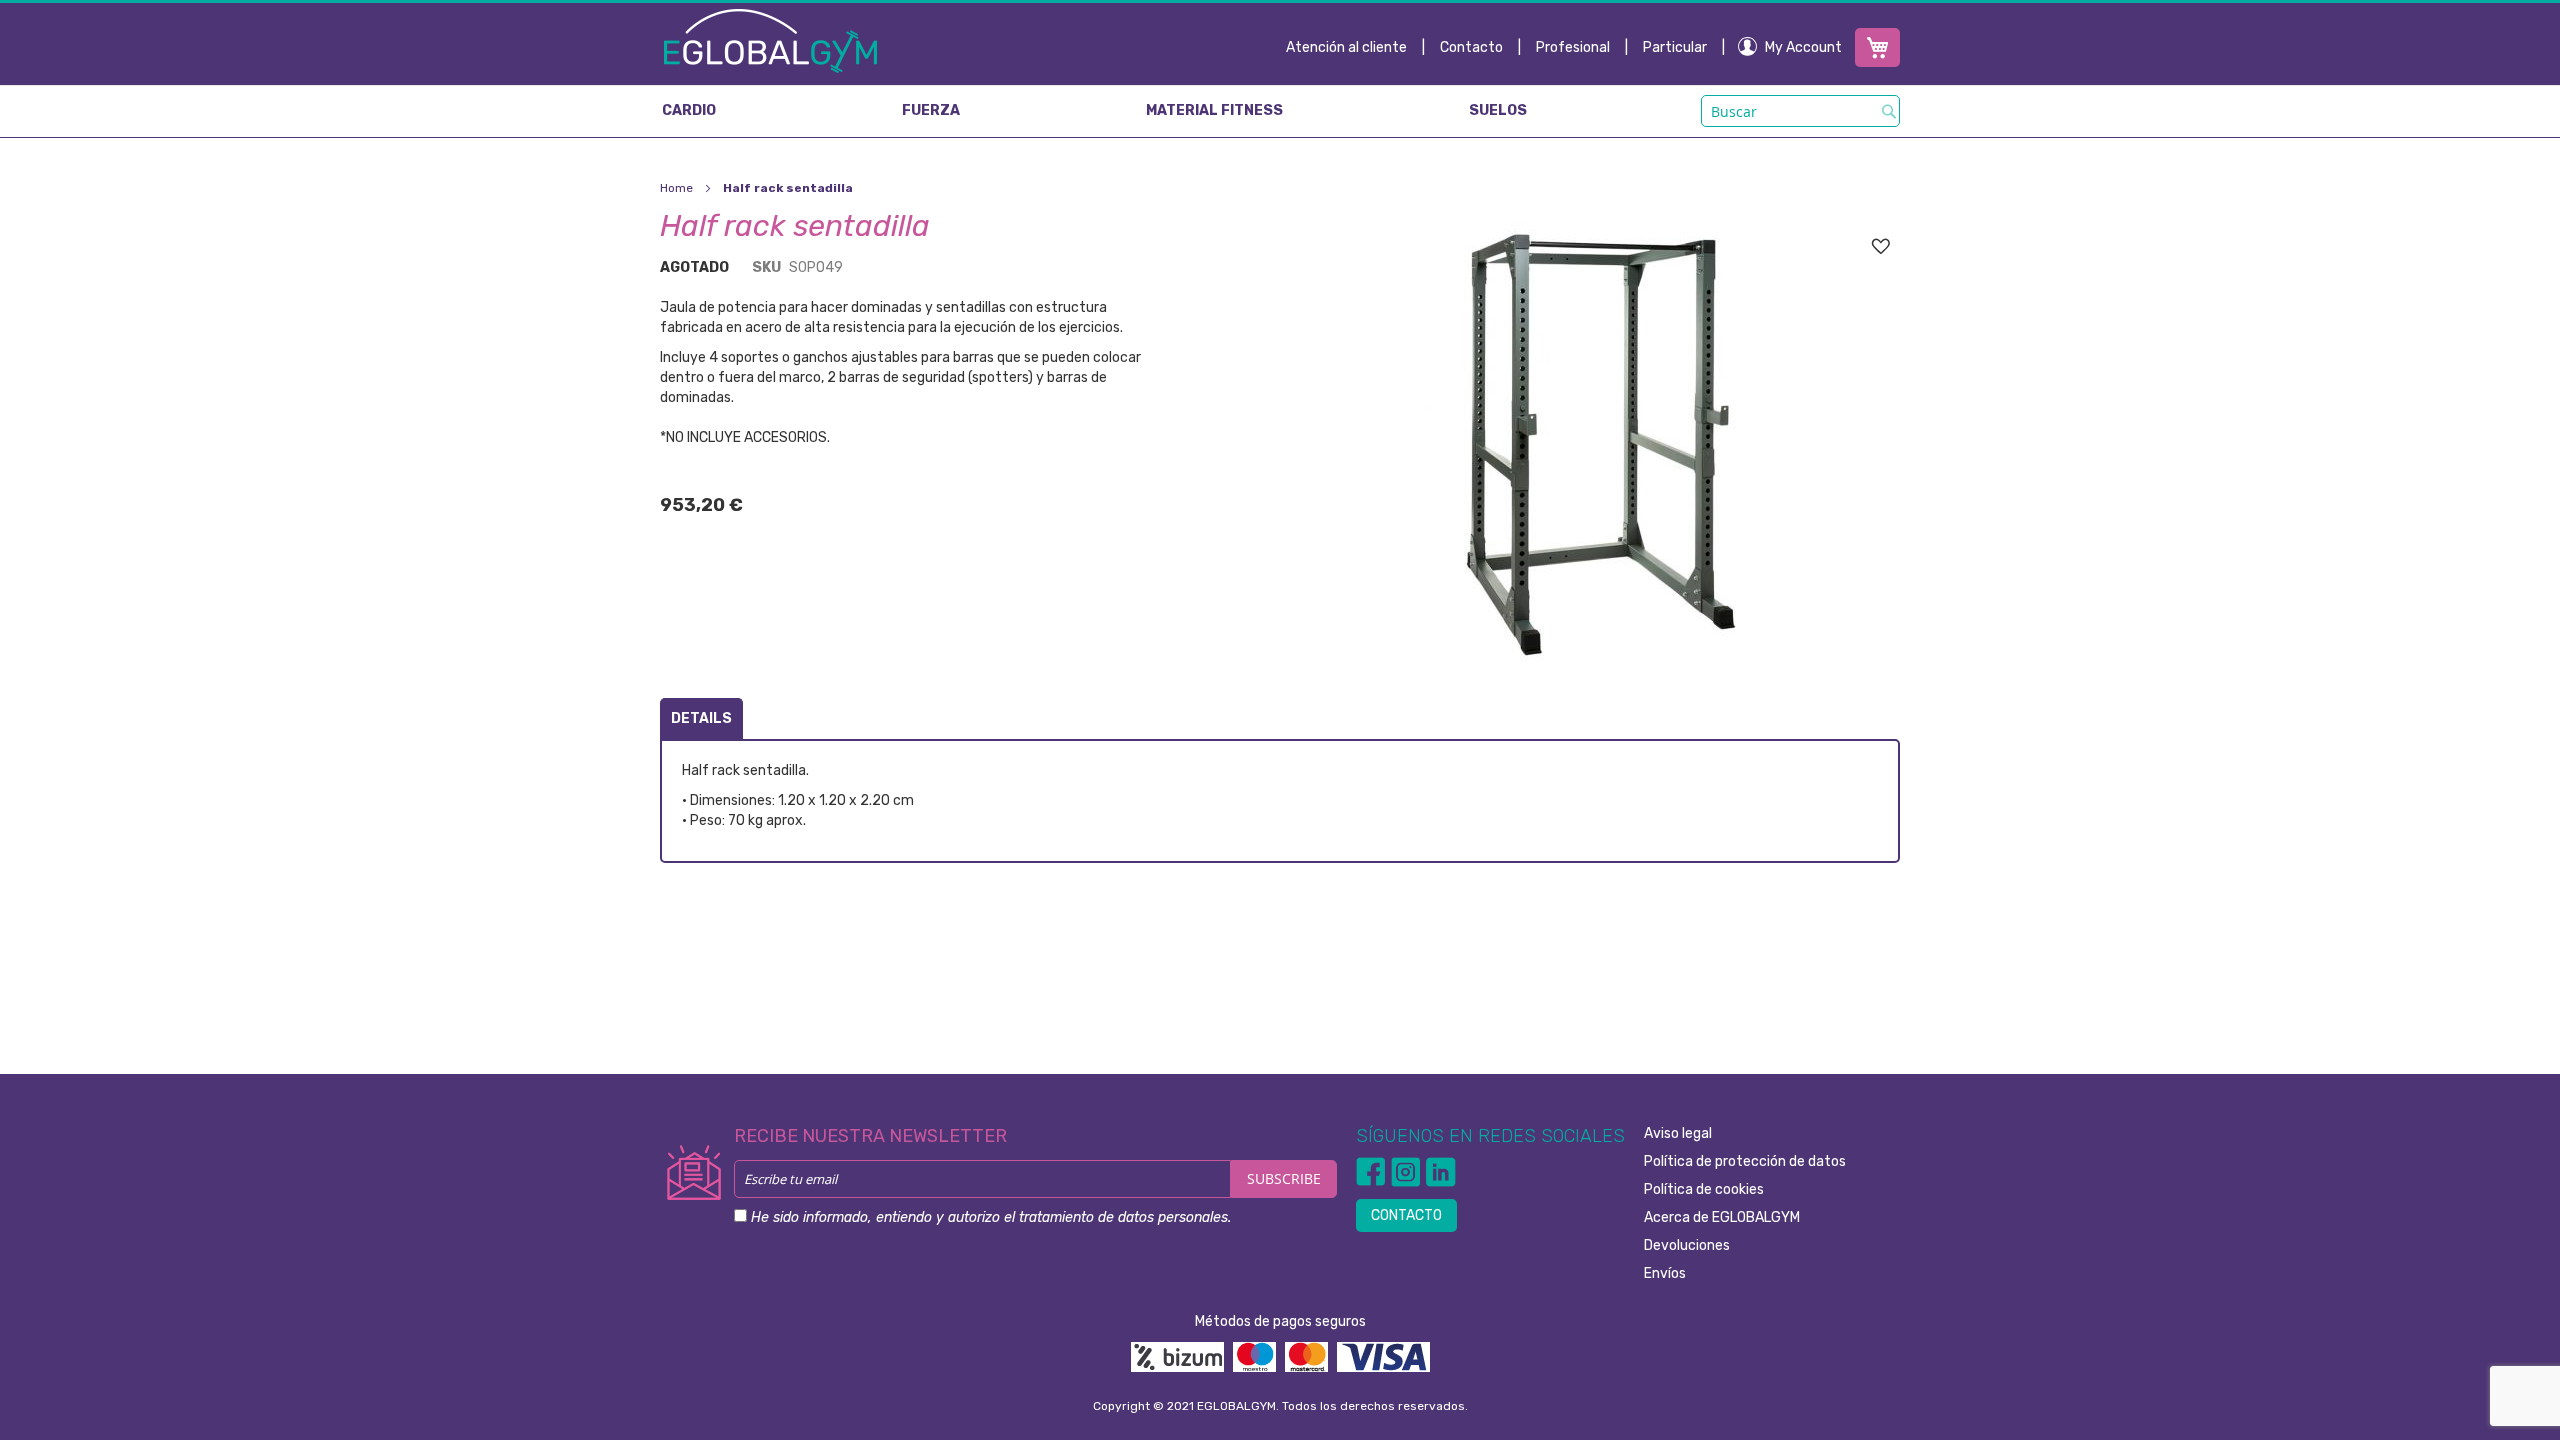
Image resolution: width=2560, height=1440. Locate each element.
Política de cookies (1704, 1189)
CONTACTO (1406, 1215)
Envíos (1665, 1273)
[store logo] (770, 40)
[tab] (701, 718)
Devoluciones (1687, 1245)
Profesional (1573, 47)
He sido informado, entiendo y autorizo (991, 1217)
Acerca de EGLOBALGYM (1722, 1217)
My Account (1803, 47)
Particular (1675, 47)
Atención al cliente (1346, 47)
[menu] (1280, 111)
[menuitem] (689, 111)
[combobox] (1800, 111)
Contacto (1471, 47)
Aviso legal (1678, 1133)
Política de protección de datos (1745, 1161)
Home (676, 188)
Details (701, 718)
